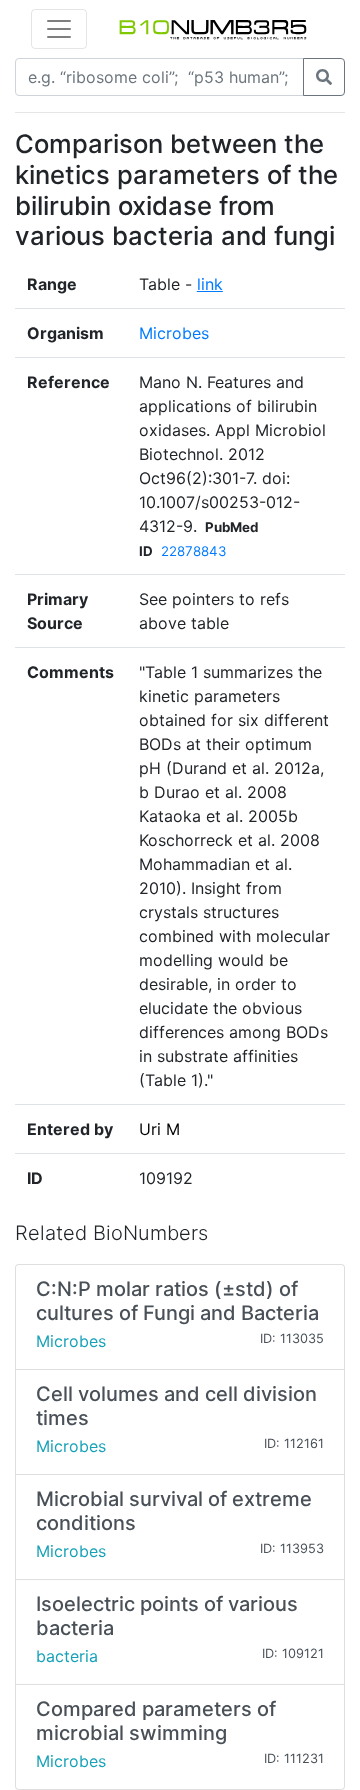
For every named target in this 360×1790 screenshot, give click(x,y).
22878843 (193, 551)
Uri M (159, 1129)
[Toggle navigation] (59, 29)
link (210, 284)
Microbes (174, 333)
